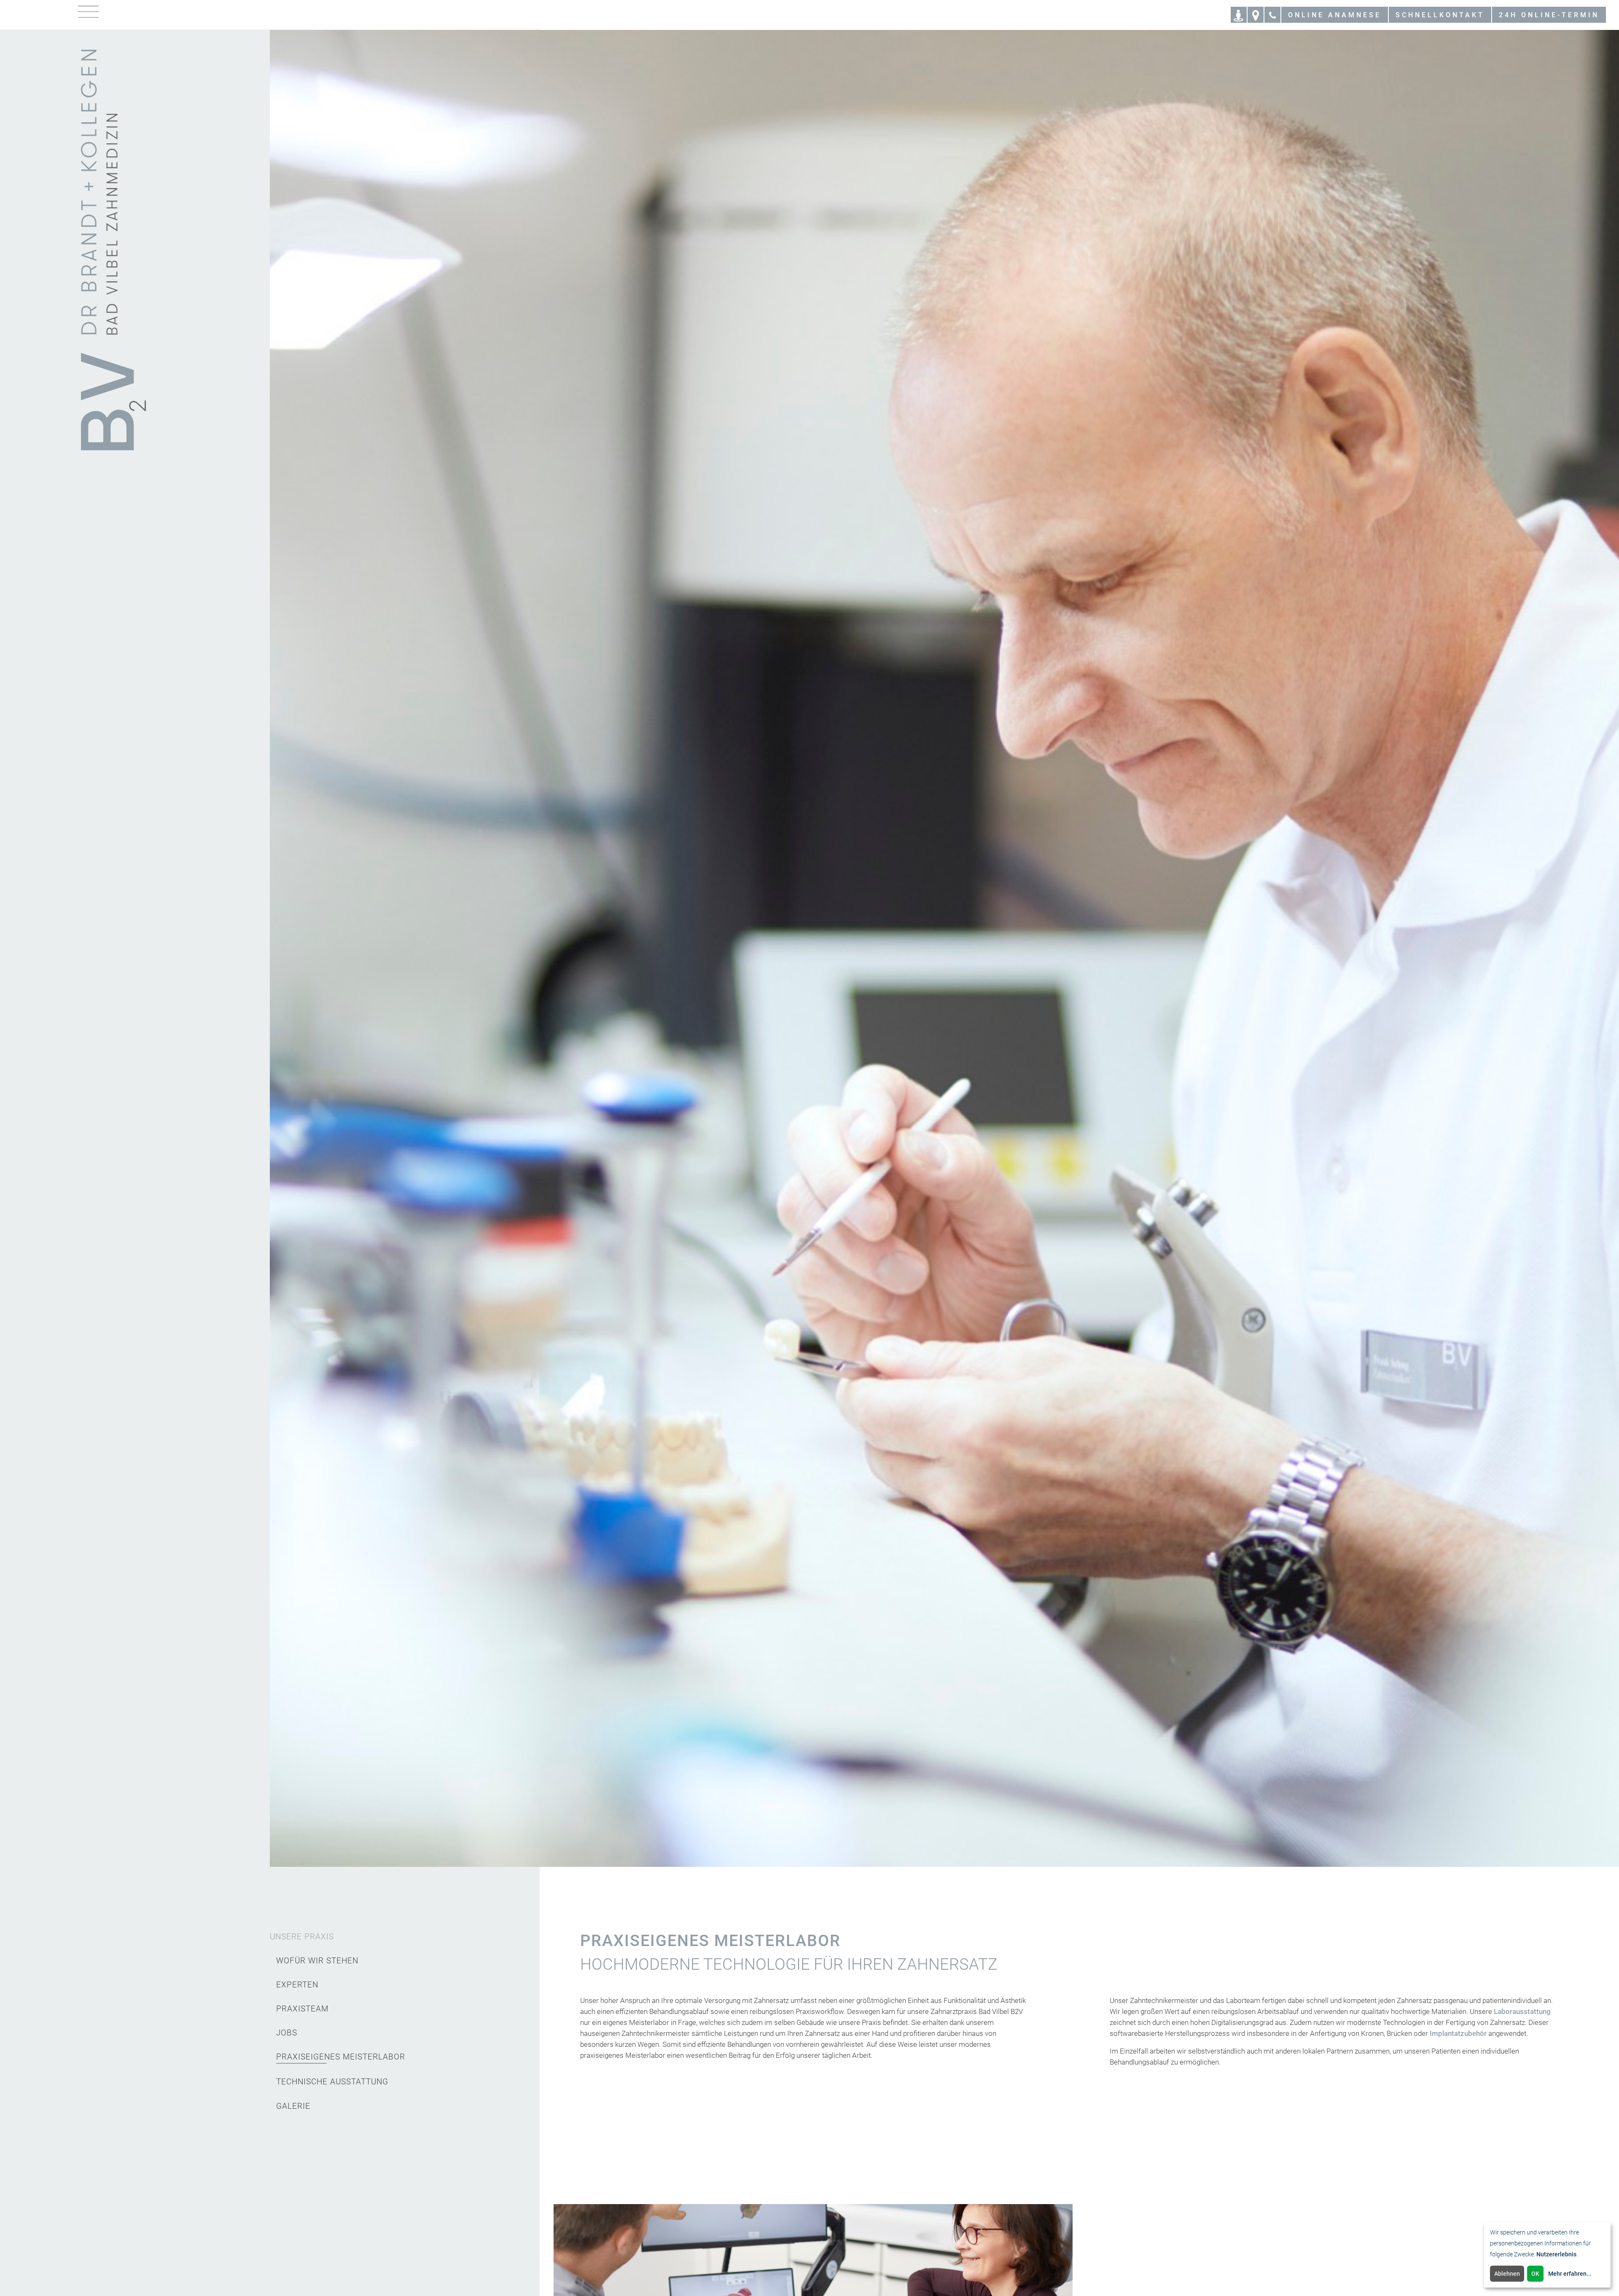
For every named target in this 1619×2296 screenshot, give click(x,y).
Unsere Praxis (302, 1937)
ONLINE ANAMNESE (1335, 15)
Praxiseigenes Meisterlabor (341, 2057)
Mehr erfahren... (1570, 2274)
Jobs (287, 2033)
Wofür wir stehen (317, 1961)
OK (1535, 2274)
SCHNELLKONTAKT (1440, 15)
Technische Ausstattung (332, 2082)
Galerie (293, 2106)
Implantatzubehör (1458, 2033)
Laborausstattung (1522, 2011)
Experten (297, 1985)
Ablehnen (1507, 2274)
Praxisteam (302, 2009)
